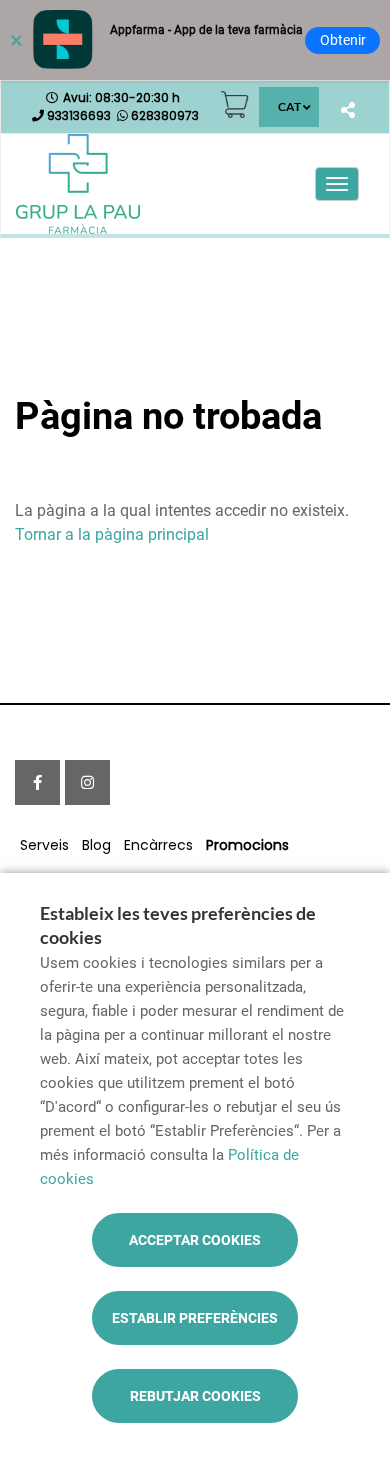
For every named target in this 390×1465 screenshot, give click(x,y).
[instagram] (87, 782)
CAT (289, 106)
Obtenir (343, 40)
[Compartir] (347, 109)
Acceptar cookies (195, 1240)
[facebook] (37, 782)
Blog (96, 845)
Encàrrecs (158, 845)
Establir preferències (195, 1318)
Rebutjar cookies (195, 1396)
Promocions (247, 845)
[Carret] (235, 104)
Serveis (44, 845)
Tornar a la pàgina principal (112, 534)
